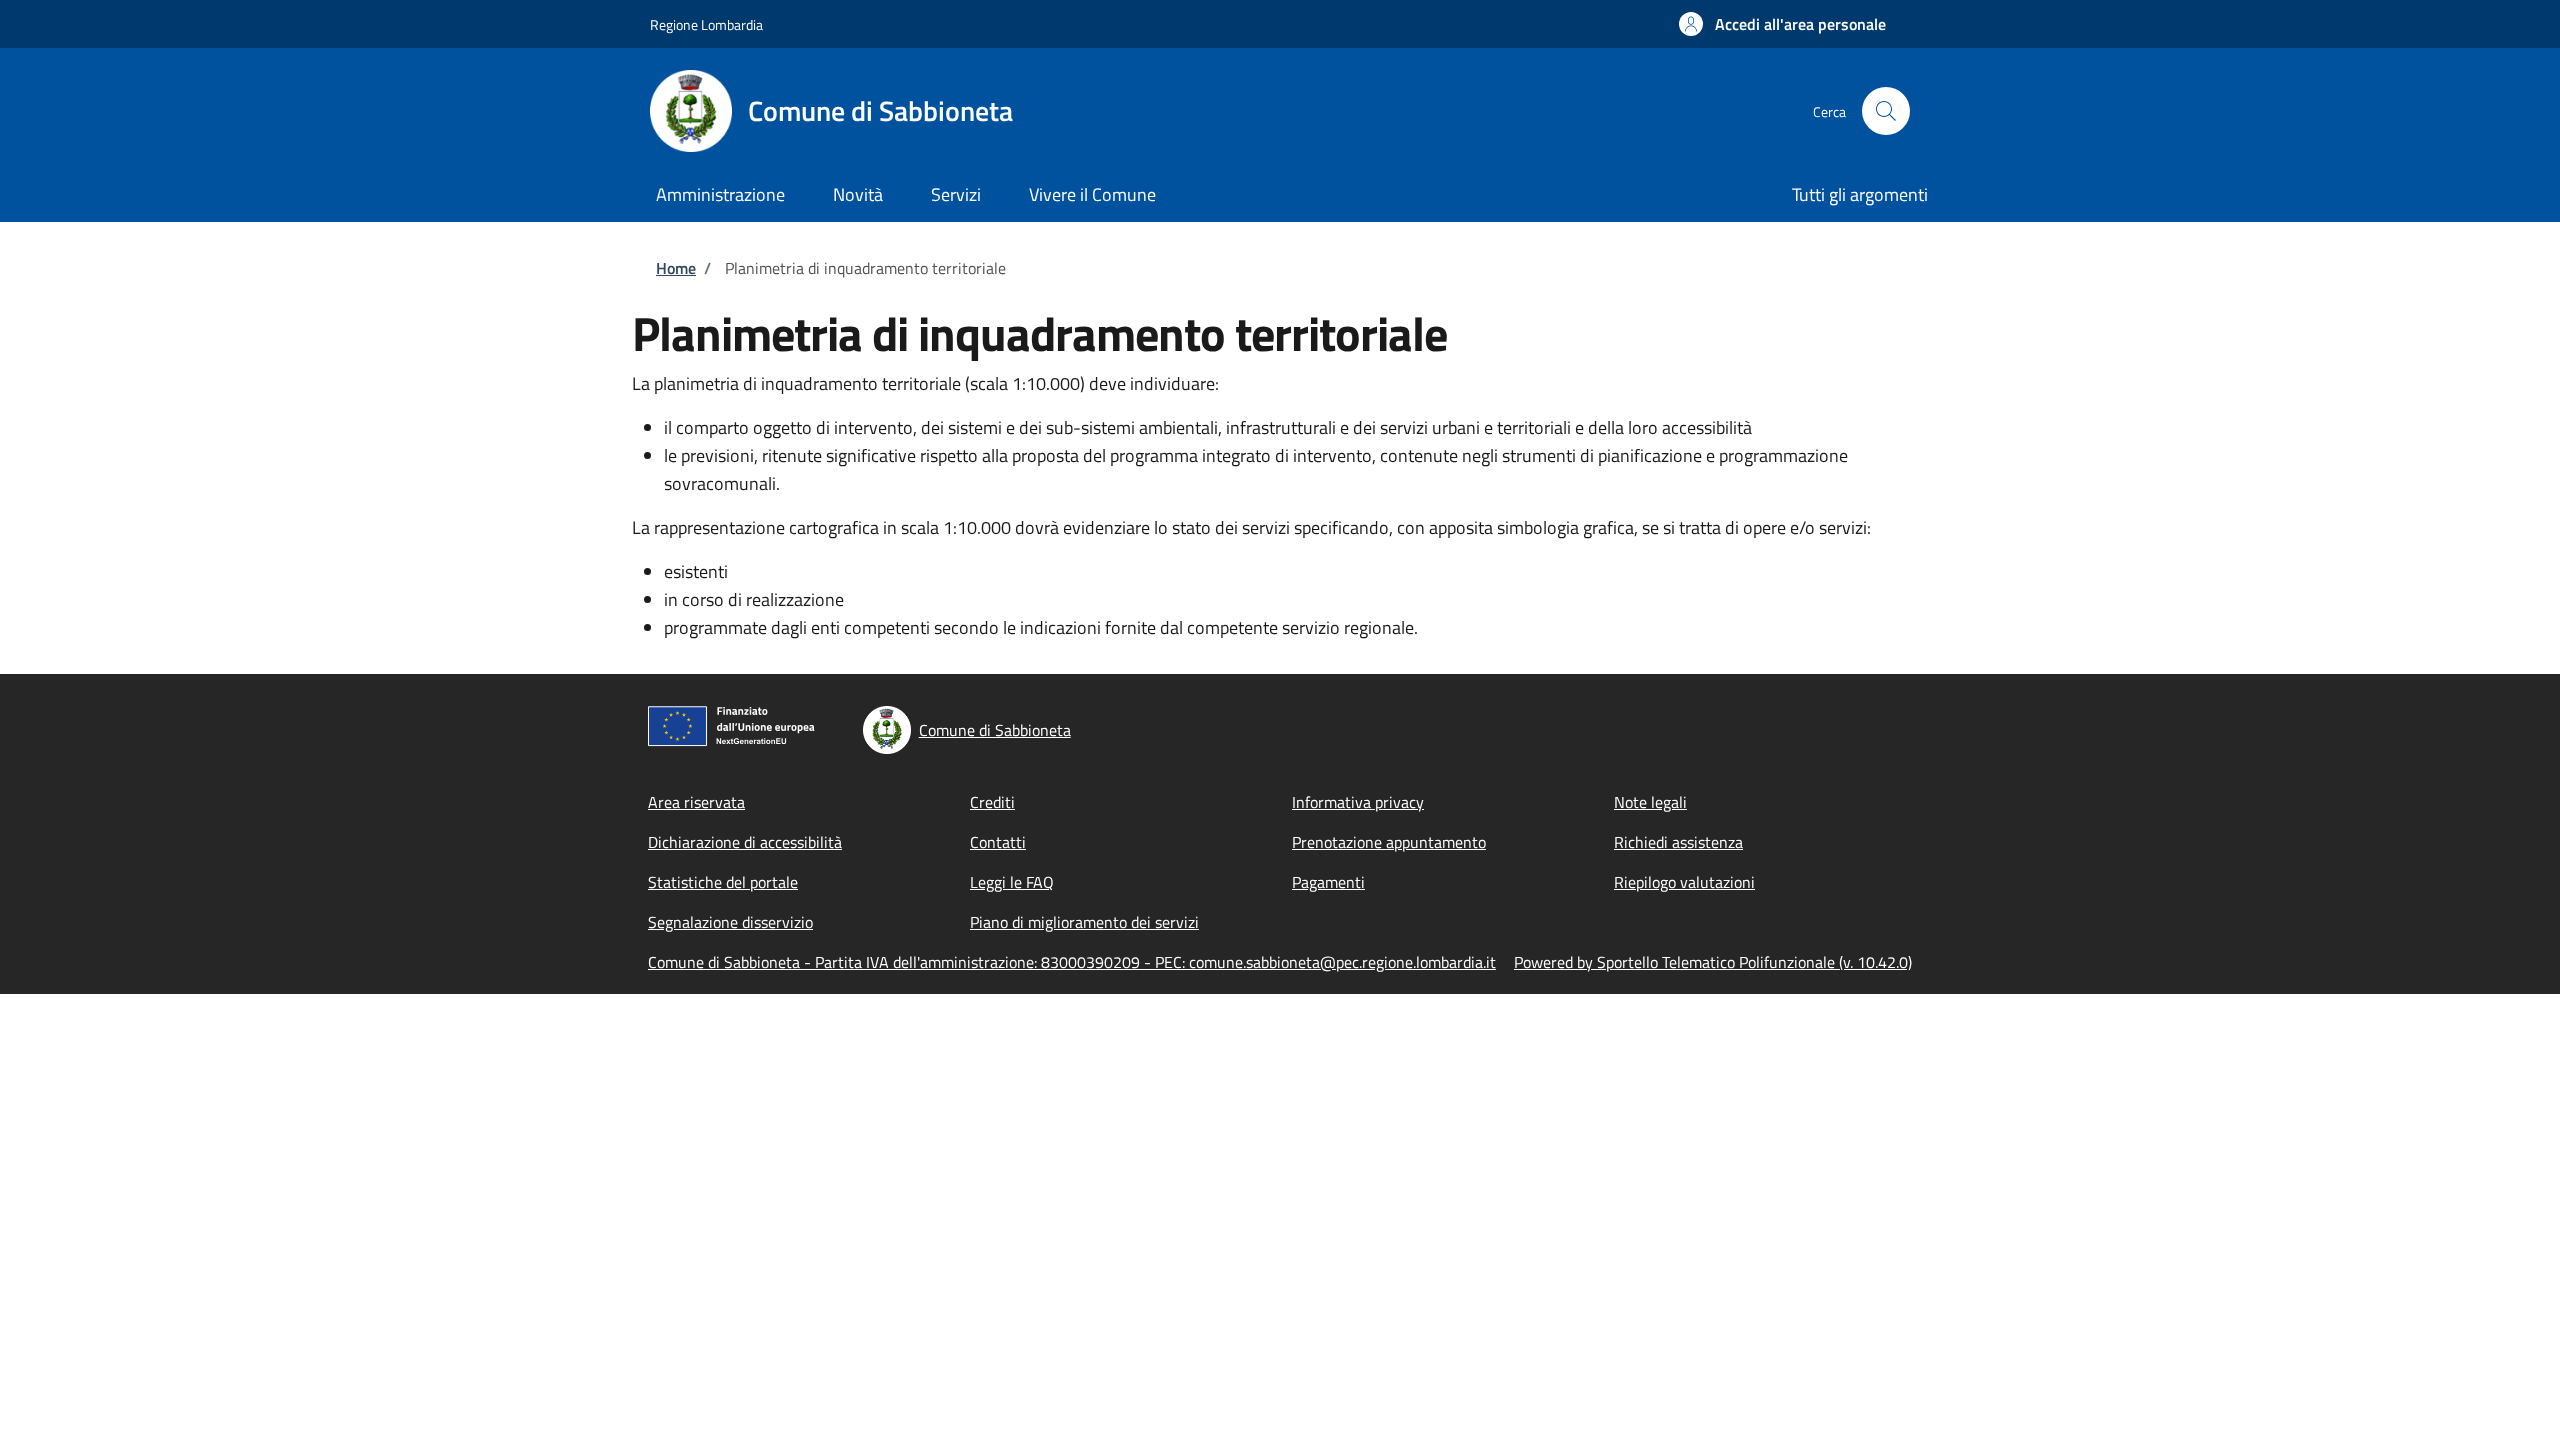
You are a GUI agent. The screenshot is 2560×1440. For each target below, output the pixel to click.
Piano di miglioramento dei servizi (1084, 922)
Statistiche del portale (723, 882)
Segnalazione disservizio (730, 922)
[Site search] (1886, 111)
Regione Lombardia (706, 24)
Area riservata (696, 802)
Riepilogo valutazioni (1684, 882)
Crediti (992, 802)
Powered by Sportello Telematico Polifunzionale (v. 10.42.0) (1713, 962)
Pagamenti (1328, 882)
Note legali (1650, 802)
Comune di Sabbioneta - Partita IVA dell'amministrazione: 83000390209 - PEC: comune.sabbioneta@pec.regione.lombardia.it (1072, 962)
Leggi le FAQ (1012, 882)
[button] (1782, 24)
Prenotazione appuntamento (1389, 842)
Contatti (998, 842)
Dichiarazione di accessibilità (745, 842)
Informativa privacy (1358, 802)
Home (676, 268)
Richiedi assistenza (1678, 842)
